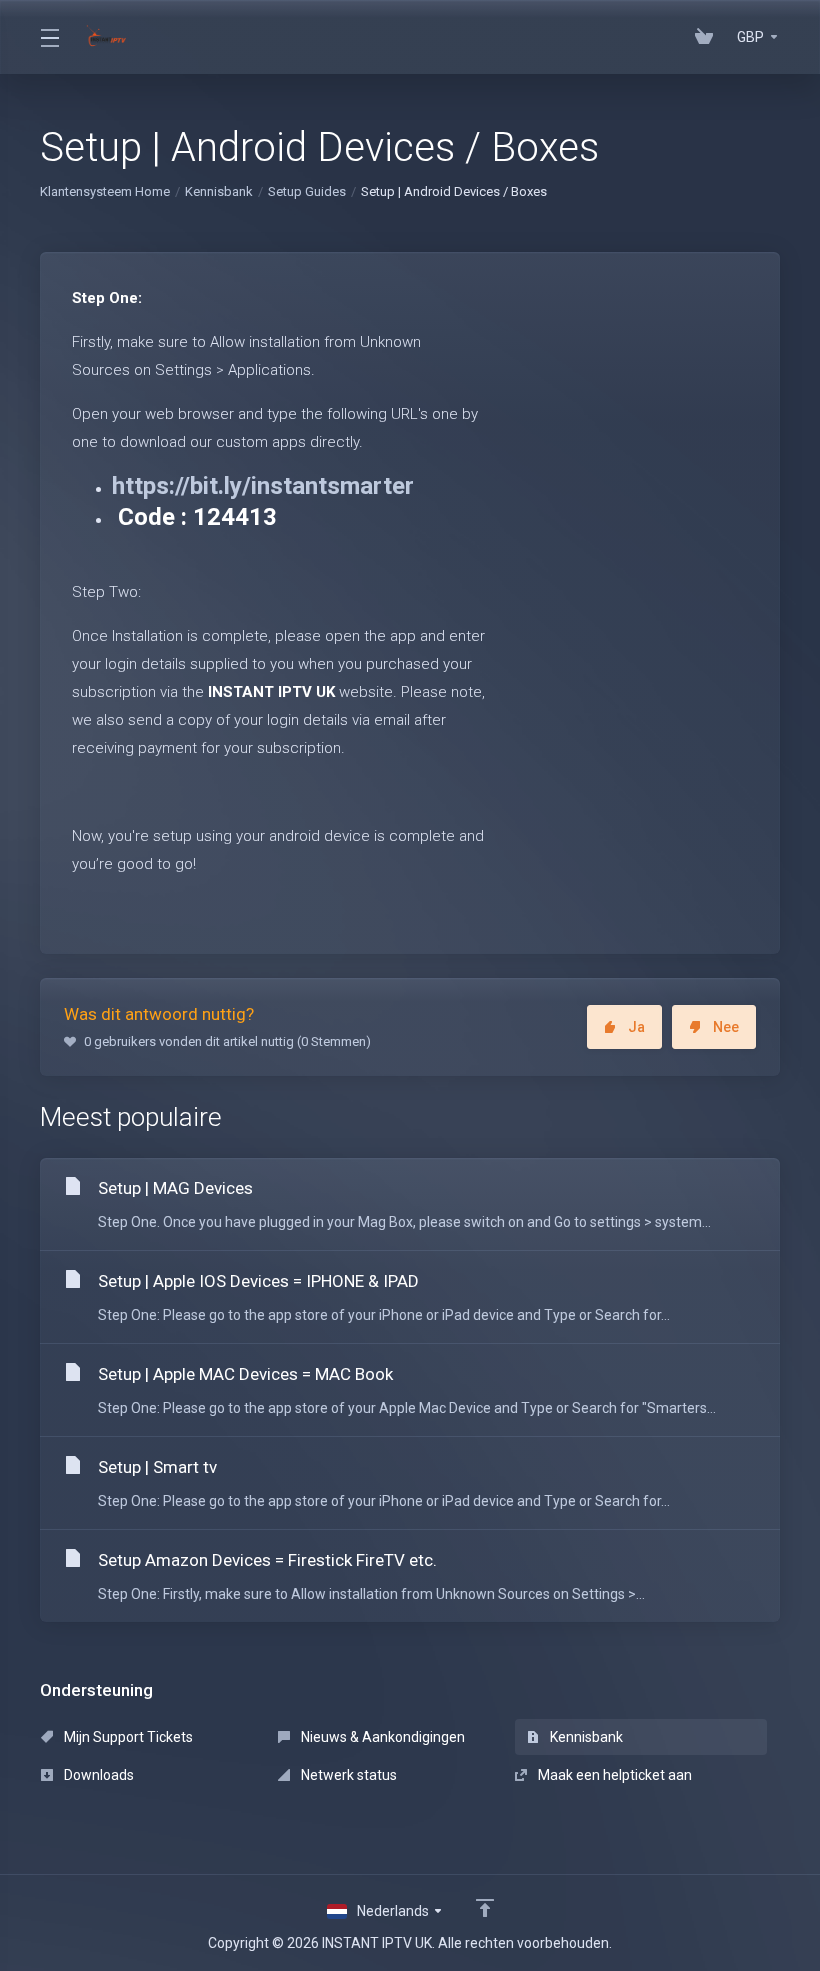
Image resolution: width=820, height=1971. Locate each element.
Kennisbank (219, 191)
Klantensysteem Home (105, 191)
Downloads (97, 1775)
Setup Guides (307, 191)
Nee (726, 1027)
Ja (636, 1027)
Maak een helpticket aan (613, 1775)
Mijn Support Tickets (127, 1737)
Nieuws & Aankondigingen (381, 1737)
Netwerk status (347, 1775)
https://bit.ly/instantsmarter (263, 486)
